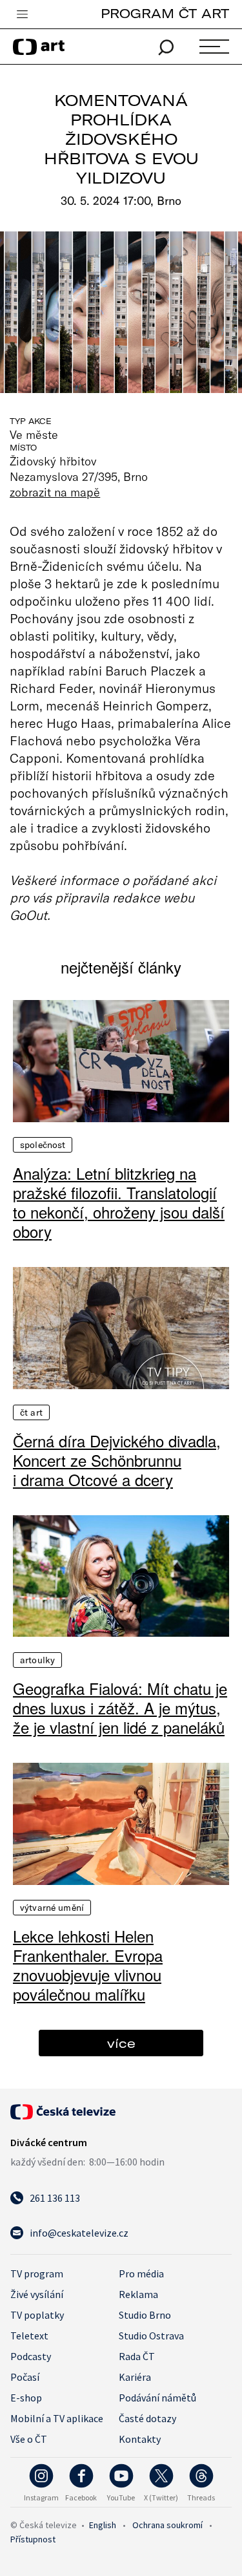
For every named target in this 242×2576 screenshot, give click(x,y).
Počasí (25, 2377)
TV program (37, 2273)
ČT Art (31, 1412)
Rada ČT (137, 2356)
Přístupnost (33, 2539)
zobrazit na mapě (55, 492)
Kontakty (140, 2439)
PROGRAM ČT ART (165, 13)
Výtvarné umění (52, 1908)
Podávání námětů (157, 2398)
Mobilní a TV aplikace (57, 2418)
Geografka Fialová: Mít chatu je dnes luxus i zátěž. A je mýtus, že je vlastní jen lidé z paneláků (120, 1708)
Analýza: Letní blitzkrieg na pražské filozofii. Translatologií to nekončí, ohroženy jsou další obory (119, 1202)
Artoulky (37, 1660)
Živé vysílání (37, 2294)
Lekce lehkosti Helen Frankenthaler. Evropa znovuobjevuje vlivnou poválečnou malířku (88, 1965)
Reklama (138, 2294)
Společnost (43, 1145)
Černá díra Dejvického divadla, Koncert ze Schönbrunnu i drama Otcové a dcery (117, 1460)
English (103, 2525)
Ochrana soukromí (167, 2525)
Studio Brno (145, 2315)
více (121, 2043)
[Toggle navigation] (22, 15)
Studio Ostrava (151, 2336)
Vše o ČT (29, 2439)
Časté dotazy (147, 2418)
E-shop (26, 2398)
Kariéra (135, 2377)
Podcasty (31, 2356)
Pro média (141, 2273)
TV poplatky (37, 2315)
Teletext (29, 2336)
